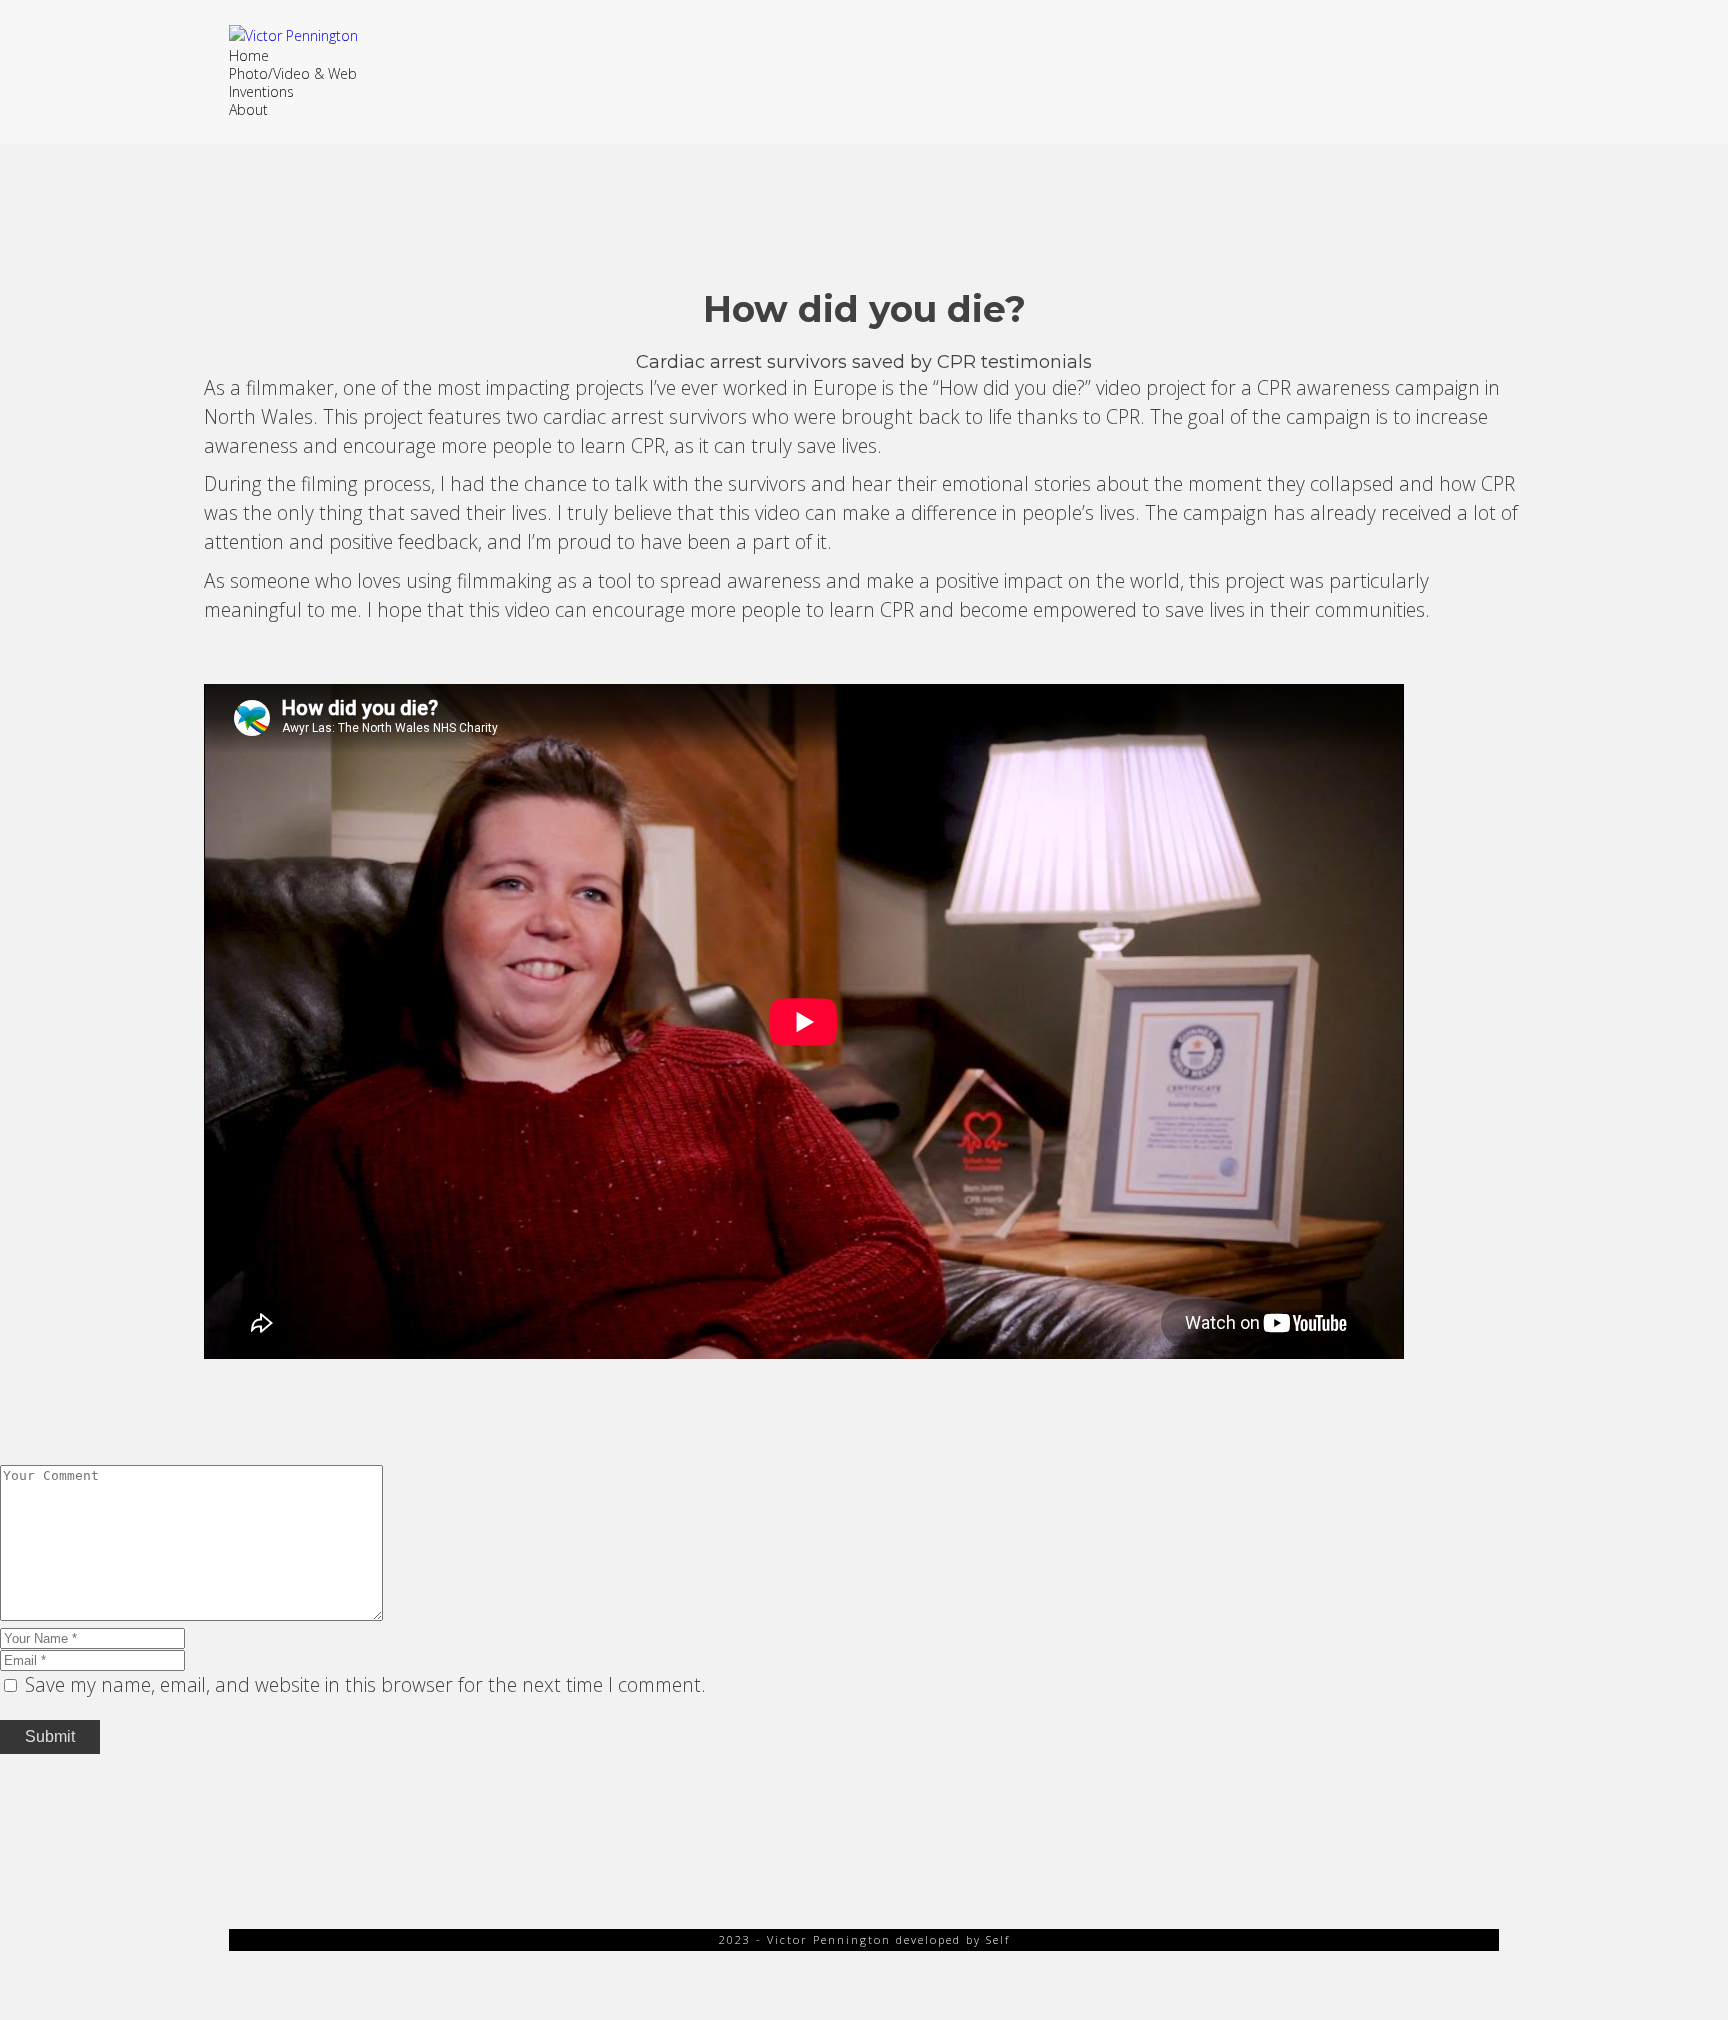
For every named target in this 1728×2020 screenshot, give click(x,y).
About (248, 109)
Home (249, 55)
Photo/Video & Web (293, 73)
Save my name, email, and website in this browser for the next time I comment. (365, 1684)
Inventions (261, 91)
